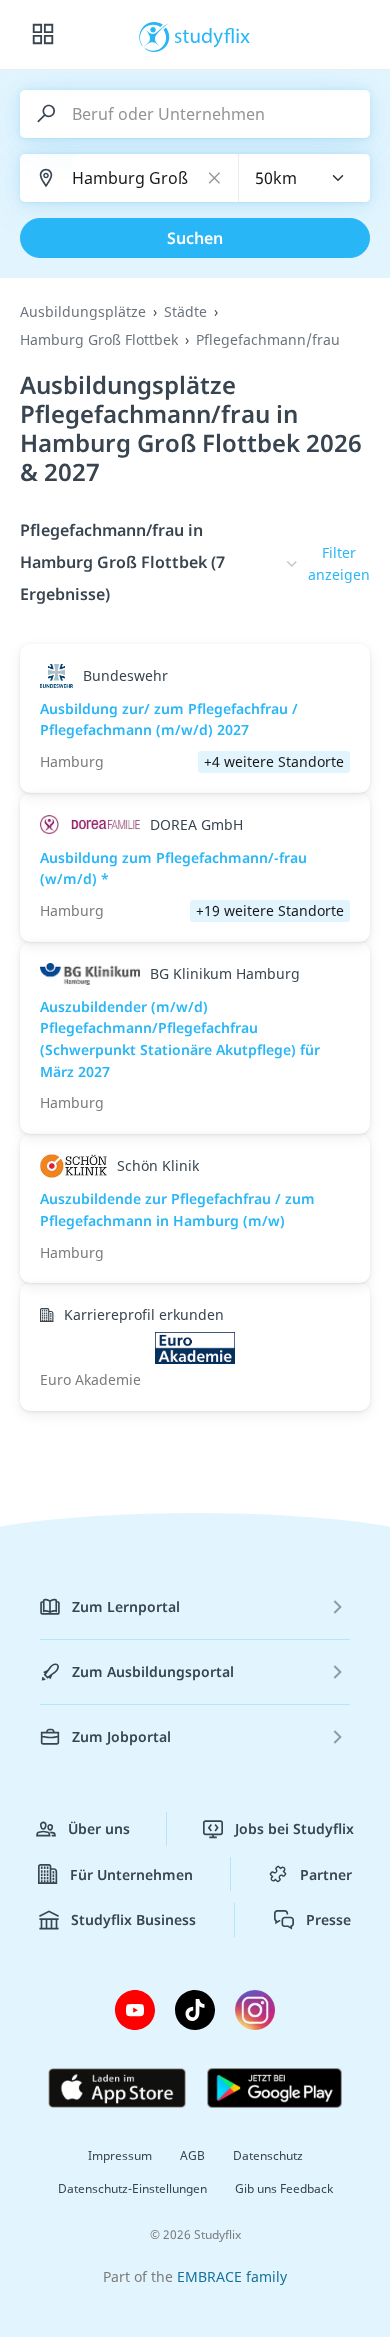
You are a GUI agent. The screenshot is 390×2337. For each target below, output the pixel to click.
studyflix (212, 35)
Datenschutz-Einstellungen (132, 2188)
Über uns (99, 1828)
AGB (192, 2155)
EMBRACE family (232, 2276)
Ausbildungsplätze (83, 311)
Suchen (195, 238)
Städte (185, 311)
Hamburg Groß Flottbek (99, 339)
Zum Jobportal (121, 1736)
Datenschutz (268, 2155)
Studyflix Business (133, 1919)
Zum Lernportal (126, 1606)
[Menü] (43, 35)
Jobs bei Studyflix (294, 1828)
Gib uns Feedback (284, 2188)
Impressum (120, 2155)
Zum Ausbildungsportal (153, 1671)
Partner (326, 1874)
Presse (328, 1919)
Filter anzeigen (339, 563)
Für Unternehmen (131, 1874)
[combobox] (305, 178)
